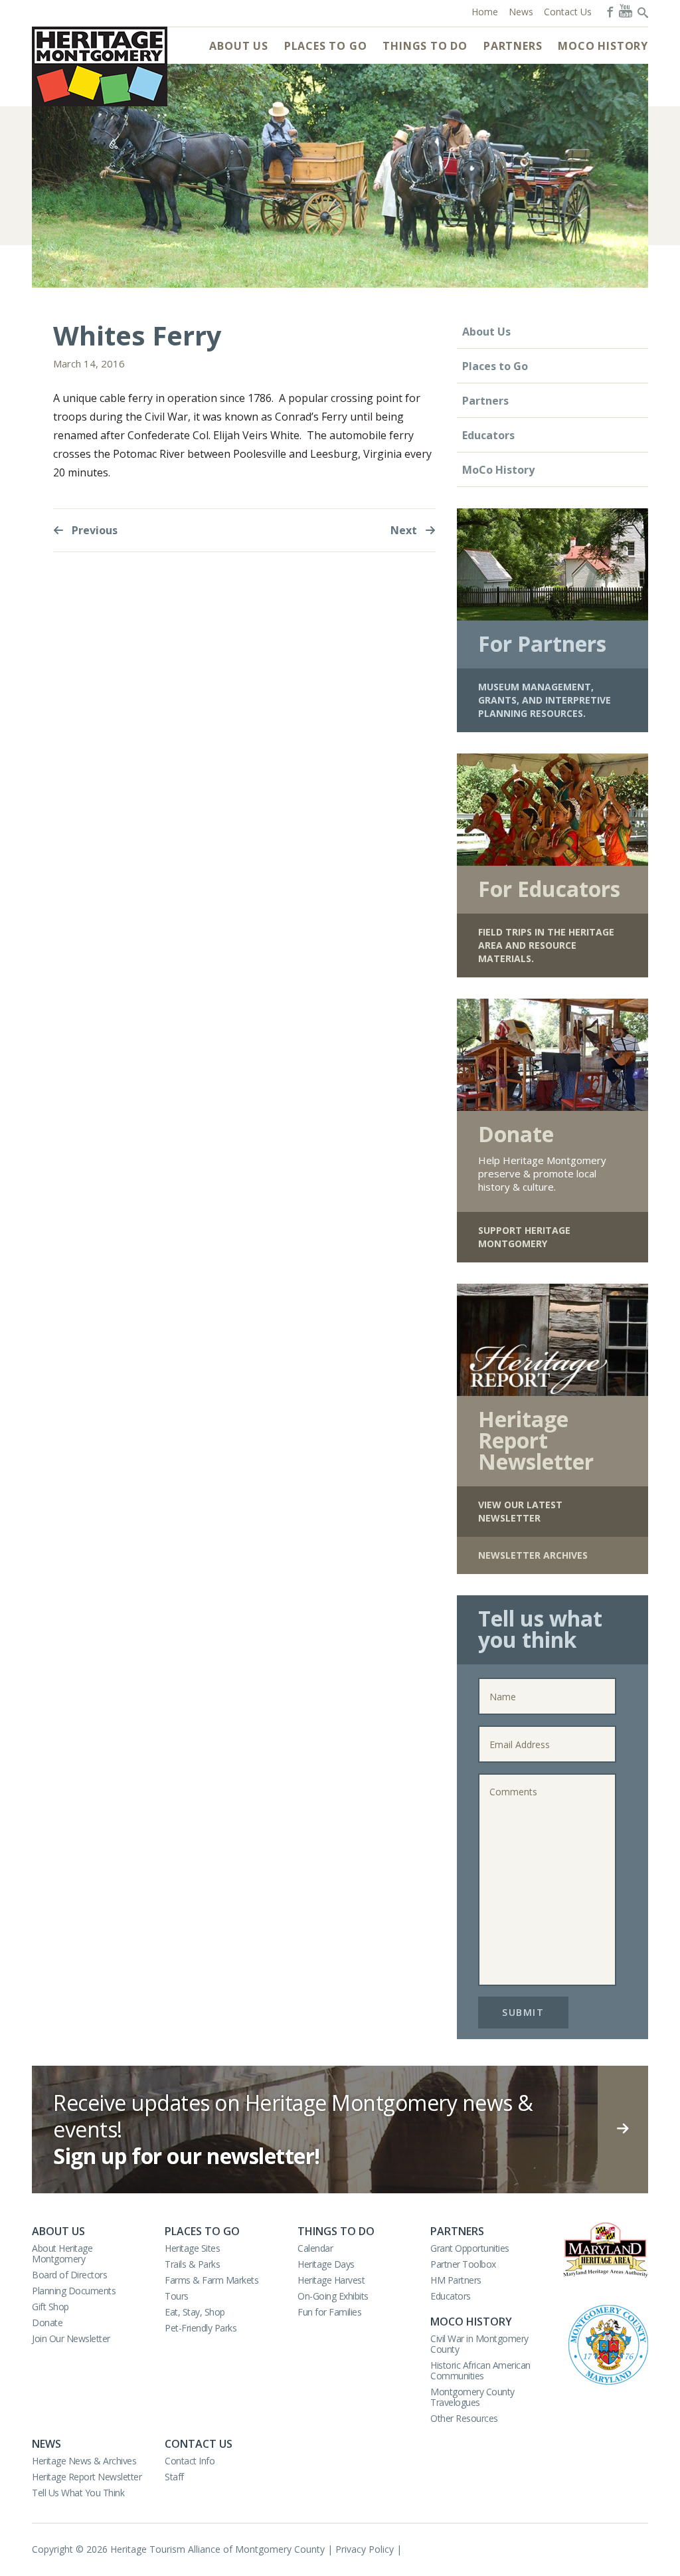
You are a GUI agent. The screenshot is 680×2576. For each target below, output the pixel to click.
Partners (513, 46)
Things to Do (425, 46)
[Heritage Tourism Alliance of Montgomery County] (100, 66)
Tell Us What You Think (78, 2493)
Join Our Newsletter (71, 2338)
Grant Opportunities (470, 2248)
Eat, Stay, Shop (195, 2312)
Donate (47, 2323)
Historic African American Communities (480, 2370)
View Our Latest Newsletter (520, 1511)
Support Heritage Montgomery (524, 1237)
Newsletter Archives (533, 1555)
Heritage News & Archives (84, 2461)
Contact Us (199, 2444)
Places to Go (326, 46)
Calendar (315, 2248)
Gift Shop (50, 2307)
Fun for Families (329, 2312)
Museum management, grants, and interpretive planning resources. (545, 700)
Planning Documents (74, 2291)
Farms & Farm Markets (212, 2280)
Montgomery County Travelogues (472, 2397)
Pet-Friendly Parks (201, 2328)
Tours (177, 2296)
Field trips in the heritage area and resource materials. (546, 945)
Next (405, 530)
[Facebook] (609, 11)
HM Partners (456, 2280)
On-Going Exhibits (333, 2296)
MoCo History (603, 46)
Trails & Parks (192, 2264)
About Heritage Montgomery (62, 2253)
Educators (488, 435)
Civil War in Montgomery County (479, 2344)
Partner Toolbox (463, 2264)
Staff (174, 2477)
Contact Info (190, 2461)
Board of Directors (69, 2275)
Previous (93, 530)
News (46, 2444)
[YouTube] (626, 11)
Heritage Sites (192, 2248)
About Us (238, 46)
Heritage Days (326, 2264)
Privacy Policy (365, 2549)
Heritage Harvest (331, 2280)
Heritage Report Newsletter (87, 2477)
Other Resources (464, 2418)
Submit (523, 2012)
